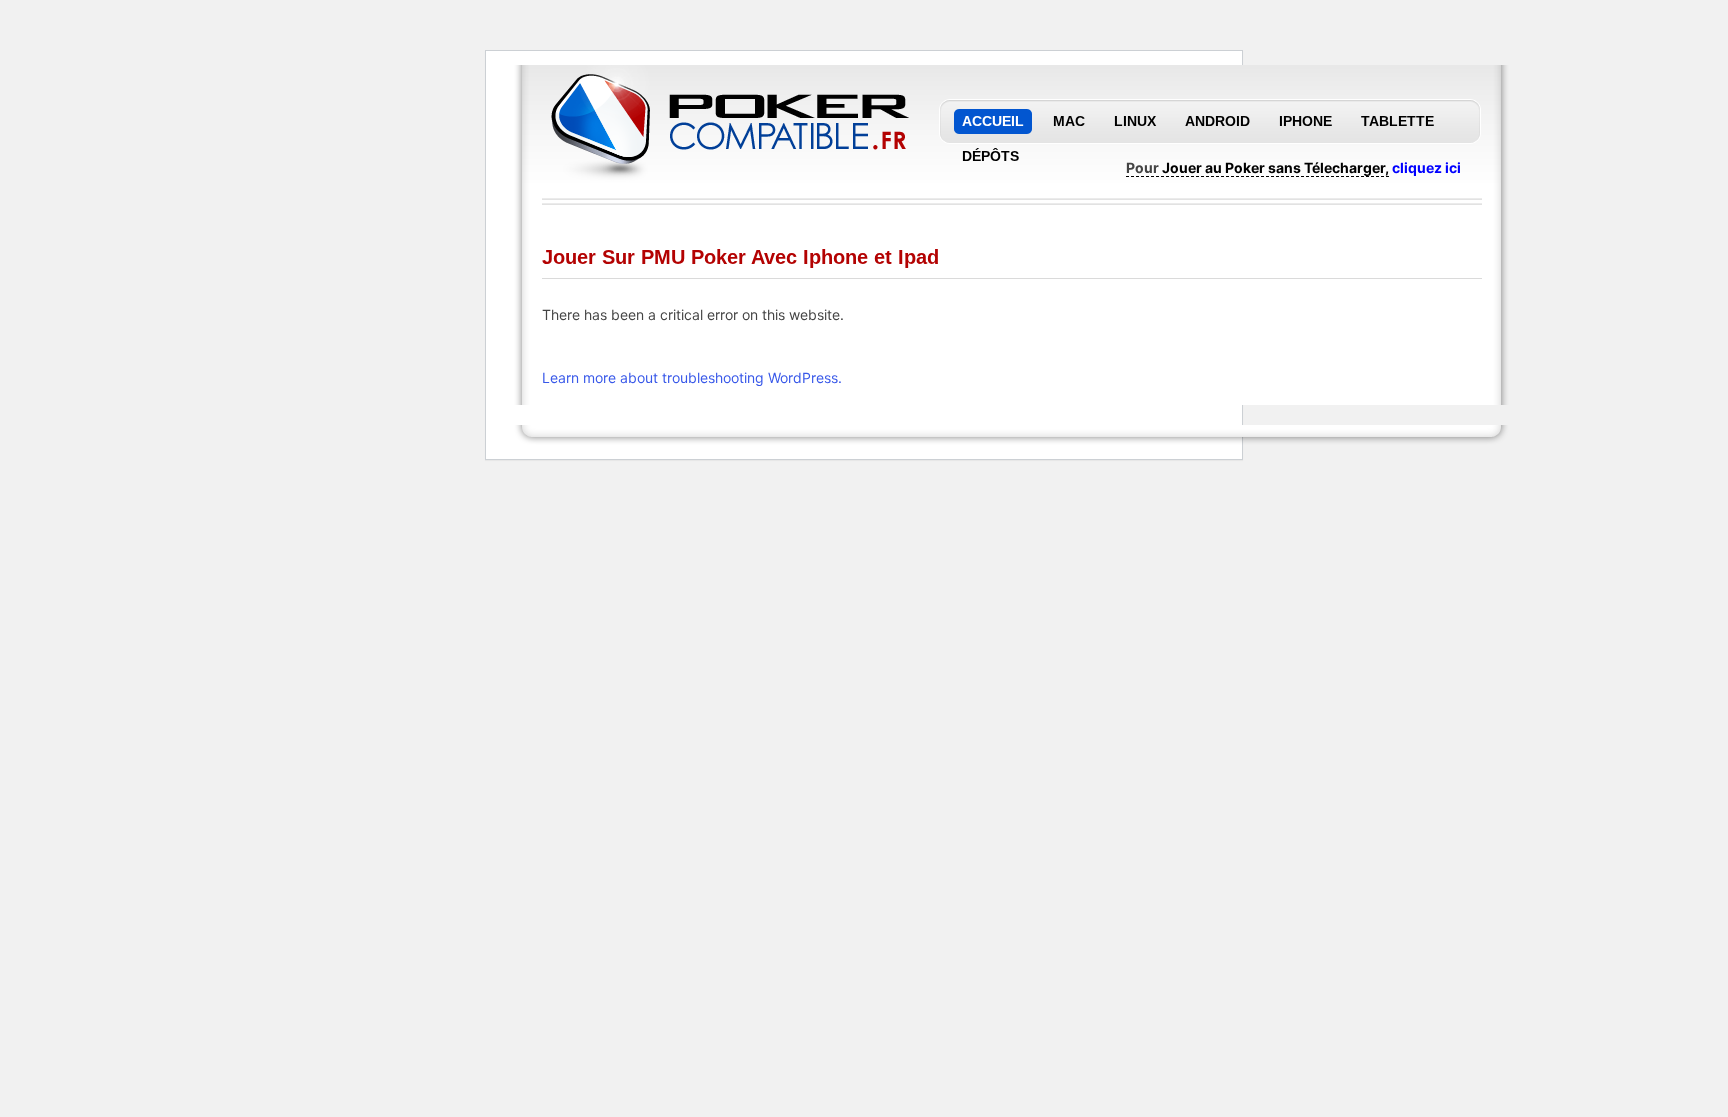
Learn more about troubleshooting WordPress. (692, 377)
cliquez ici (1426, 167)
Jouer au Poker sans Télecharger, (1275, 167)
